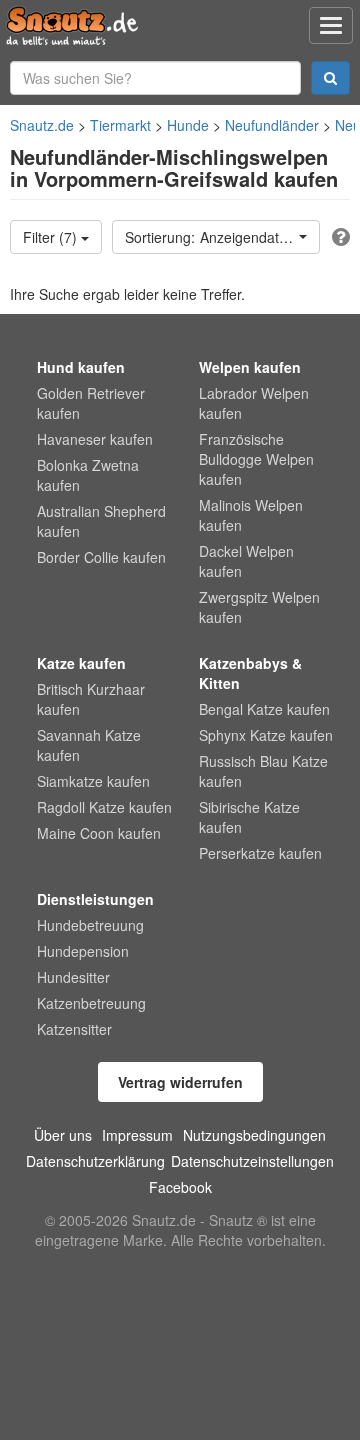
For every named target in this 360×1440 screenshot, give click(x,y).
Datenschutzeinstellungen (252, 1161)
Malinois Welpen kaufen (251, 515)
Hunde (188, 125)
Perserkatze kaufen (260, 853)
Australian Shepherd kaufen (101, 521)
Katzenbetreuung (91, 1003)
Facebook (180, 1187)
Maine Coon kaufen (99, 833)
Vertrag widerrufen (180, 1082)
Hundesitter (73, 977)
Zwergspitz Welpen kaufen (259, 607)
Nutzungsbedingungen (254, 1135)
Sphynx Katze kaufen (266, 735)
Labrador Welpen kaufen (254, 403)
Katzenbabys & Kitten (250, 673)
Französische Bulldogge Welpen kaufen (256, 459)
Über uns (63, 1135)
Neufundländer (272, 125)
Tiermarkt (120, 125)
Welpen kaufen (250, 367)
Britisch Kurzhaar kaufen (91, 699)
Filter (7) (52, 237)
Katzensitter (74, 1029)
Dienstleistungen (95, 899)
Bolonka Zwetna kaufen (88, 475)
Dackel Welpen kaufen (246, 561)
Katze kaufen (81, 663)
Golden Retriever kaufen (91, 403)
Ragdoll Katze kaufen (104, 807)
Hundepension (83, 951)
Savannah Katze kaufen (89, 745)
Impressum (137, 1135)
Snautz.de (42, 125)
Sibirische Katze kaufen (249, 817)
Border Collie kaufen (101, 557)
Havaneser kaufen (95, 439)
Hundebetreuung (90, 925)
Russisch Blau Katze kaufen (263, 771)
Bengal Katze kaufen (264, 709)
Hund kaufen (81, 367)
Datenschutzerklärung (95, 1161)
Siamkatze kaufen (93, 781)
